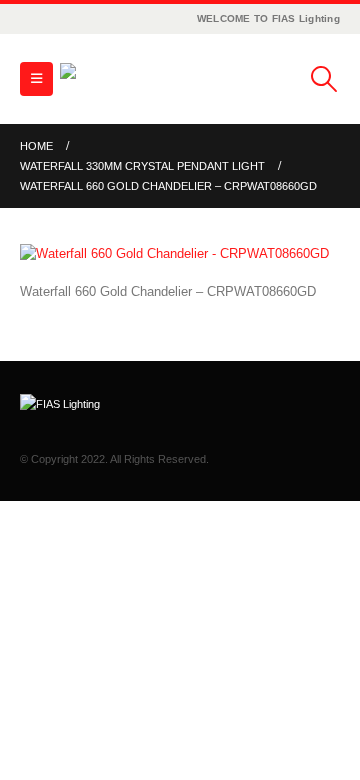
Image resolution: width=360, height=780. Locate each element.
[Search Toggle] (324, 79)
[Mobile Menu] (36, 79)
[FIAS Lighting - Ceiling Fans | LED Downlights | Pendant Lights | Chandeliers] (115, 79)
